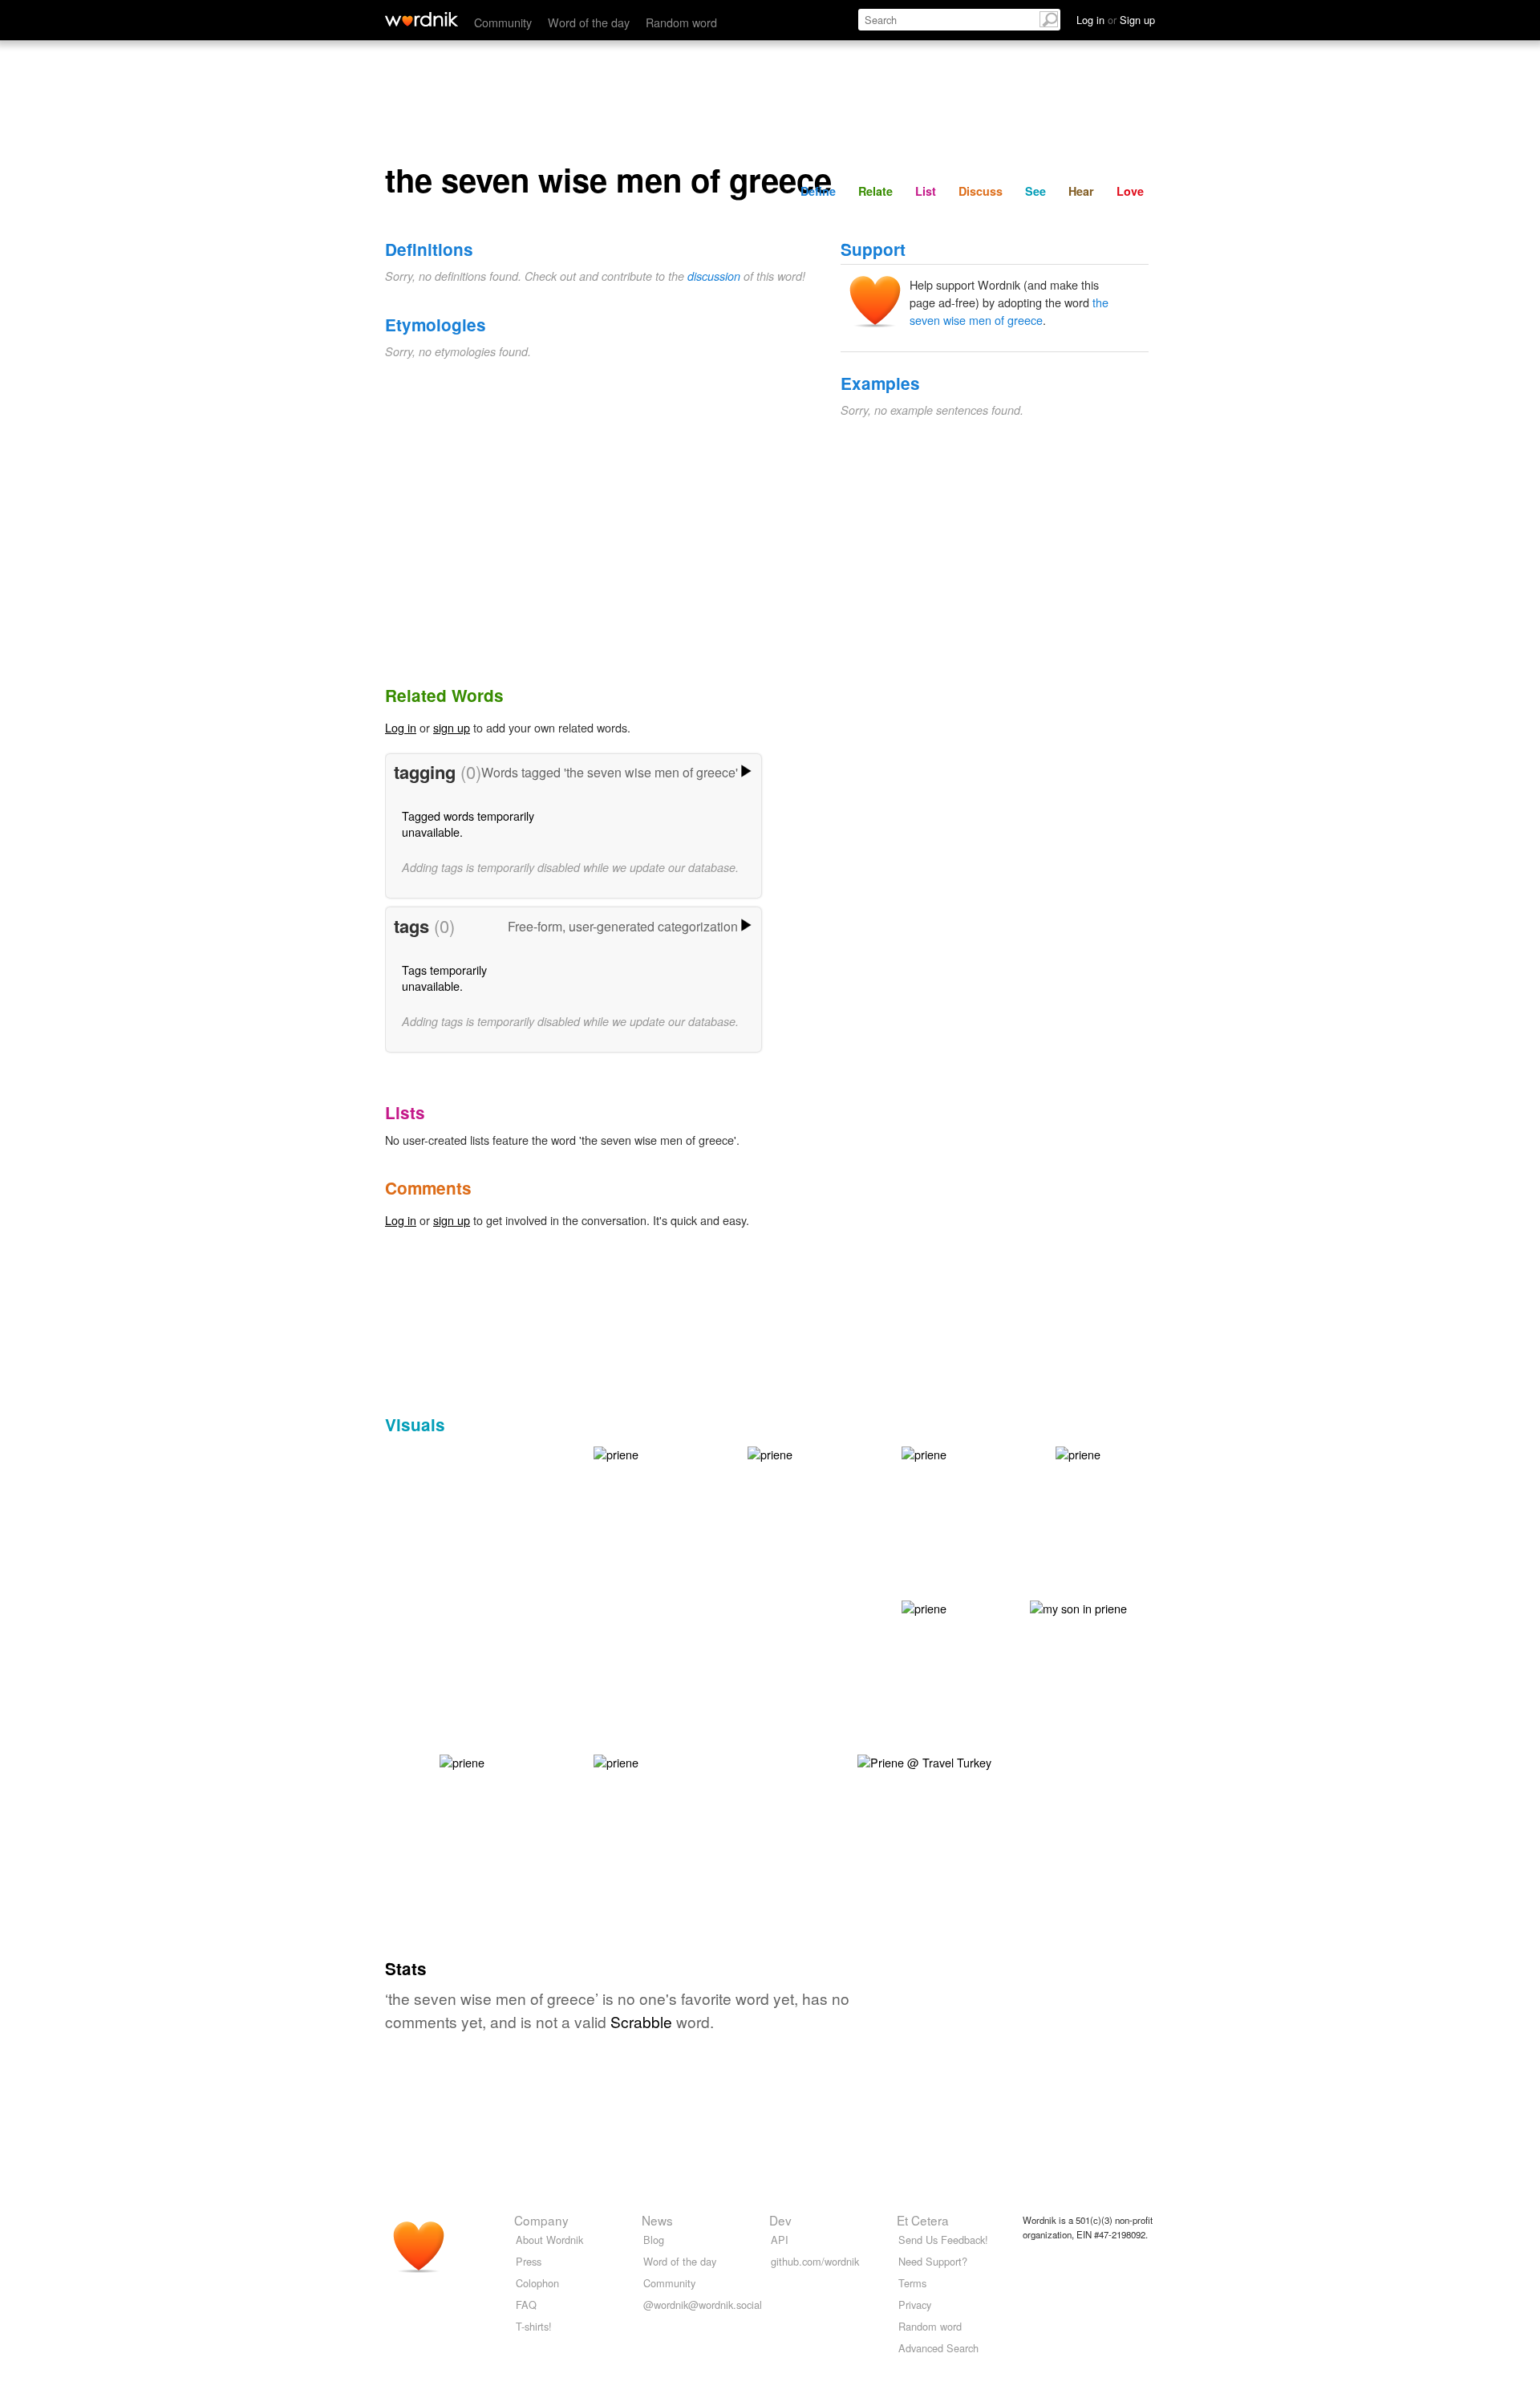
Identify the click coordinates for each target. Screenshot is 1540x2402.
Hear (1081, 191)
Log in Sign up (1116, 20)
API (780, 2240)
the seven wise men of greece (1009, 311)
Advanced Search (938, 2348)
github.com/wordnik (815, 2261)
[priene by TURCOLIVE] (616, 1453)
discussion (714, 276)
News (657, 2220)
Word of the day (589, 22)
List (926, 191)
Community (503, 22)
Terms (912, 2283)
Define (818, 191)
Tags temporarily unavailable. (444, 978)
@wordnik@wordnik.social (703, 2305)
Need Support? (933, 2261)
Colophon (537, 2283)
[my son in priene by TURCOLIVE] (1078, 1607)
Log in (401, 727)
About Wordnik (549, 2240)
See (1035, 191)
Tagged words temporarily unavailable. (468, 824)
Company (541, 2220)
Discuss (981, 191)
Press (529, 2261)
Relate (875, 191)
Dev (780, 2220)
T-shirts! (534, 2326)
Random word (681, 22)
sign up (452, 727)
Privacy (915, 2305)
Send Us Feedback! (943, 2240)
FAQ (526, 2305)
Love (1130, 191)
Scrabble (641, 2021)
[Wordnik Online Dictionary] (421, 19)
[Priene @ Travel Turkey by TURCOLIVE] (924, 1761)
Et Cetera (923, 2220)
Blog (654, 2240)
